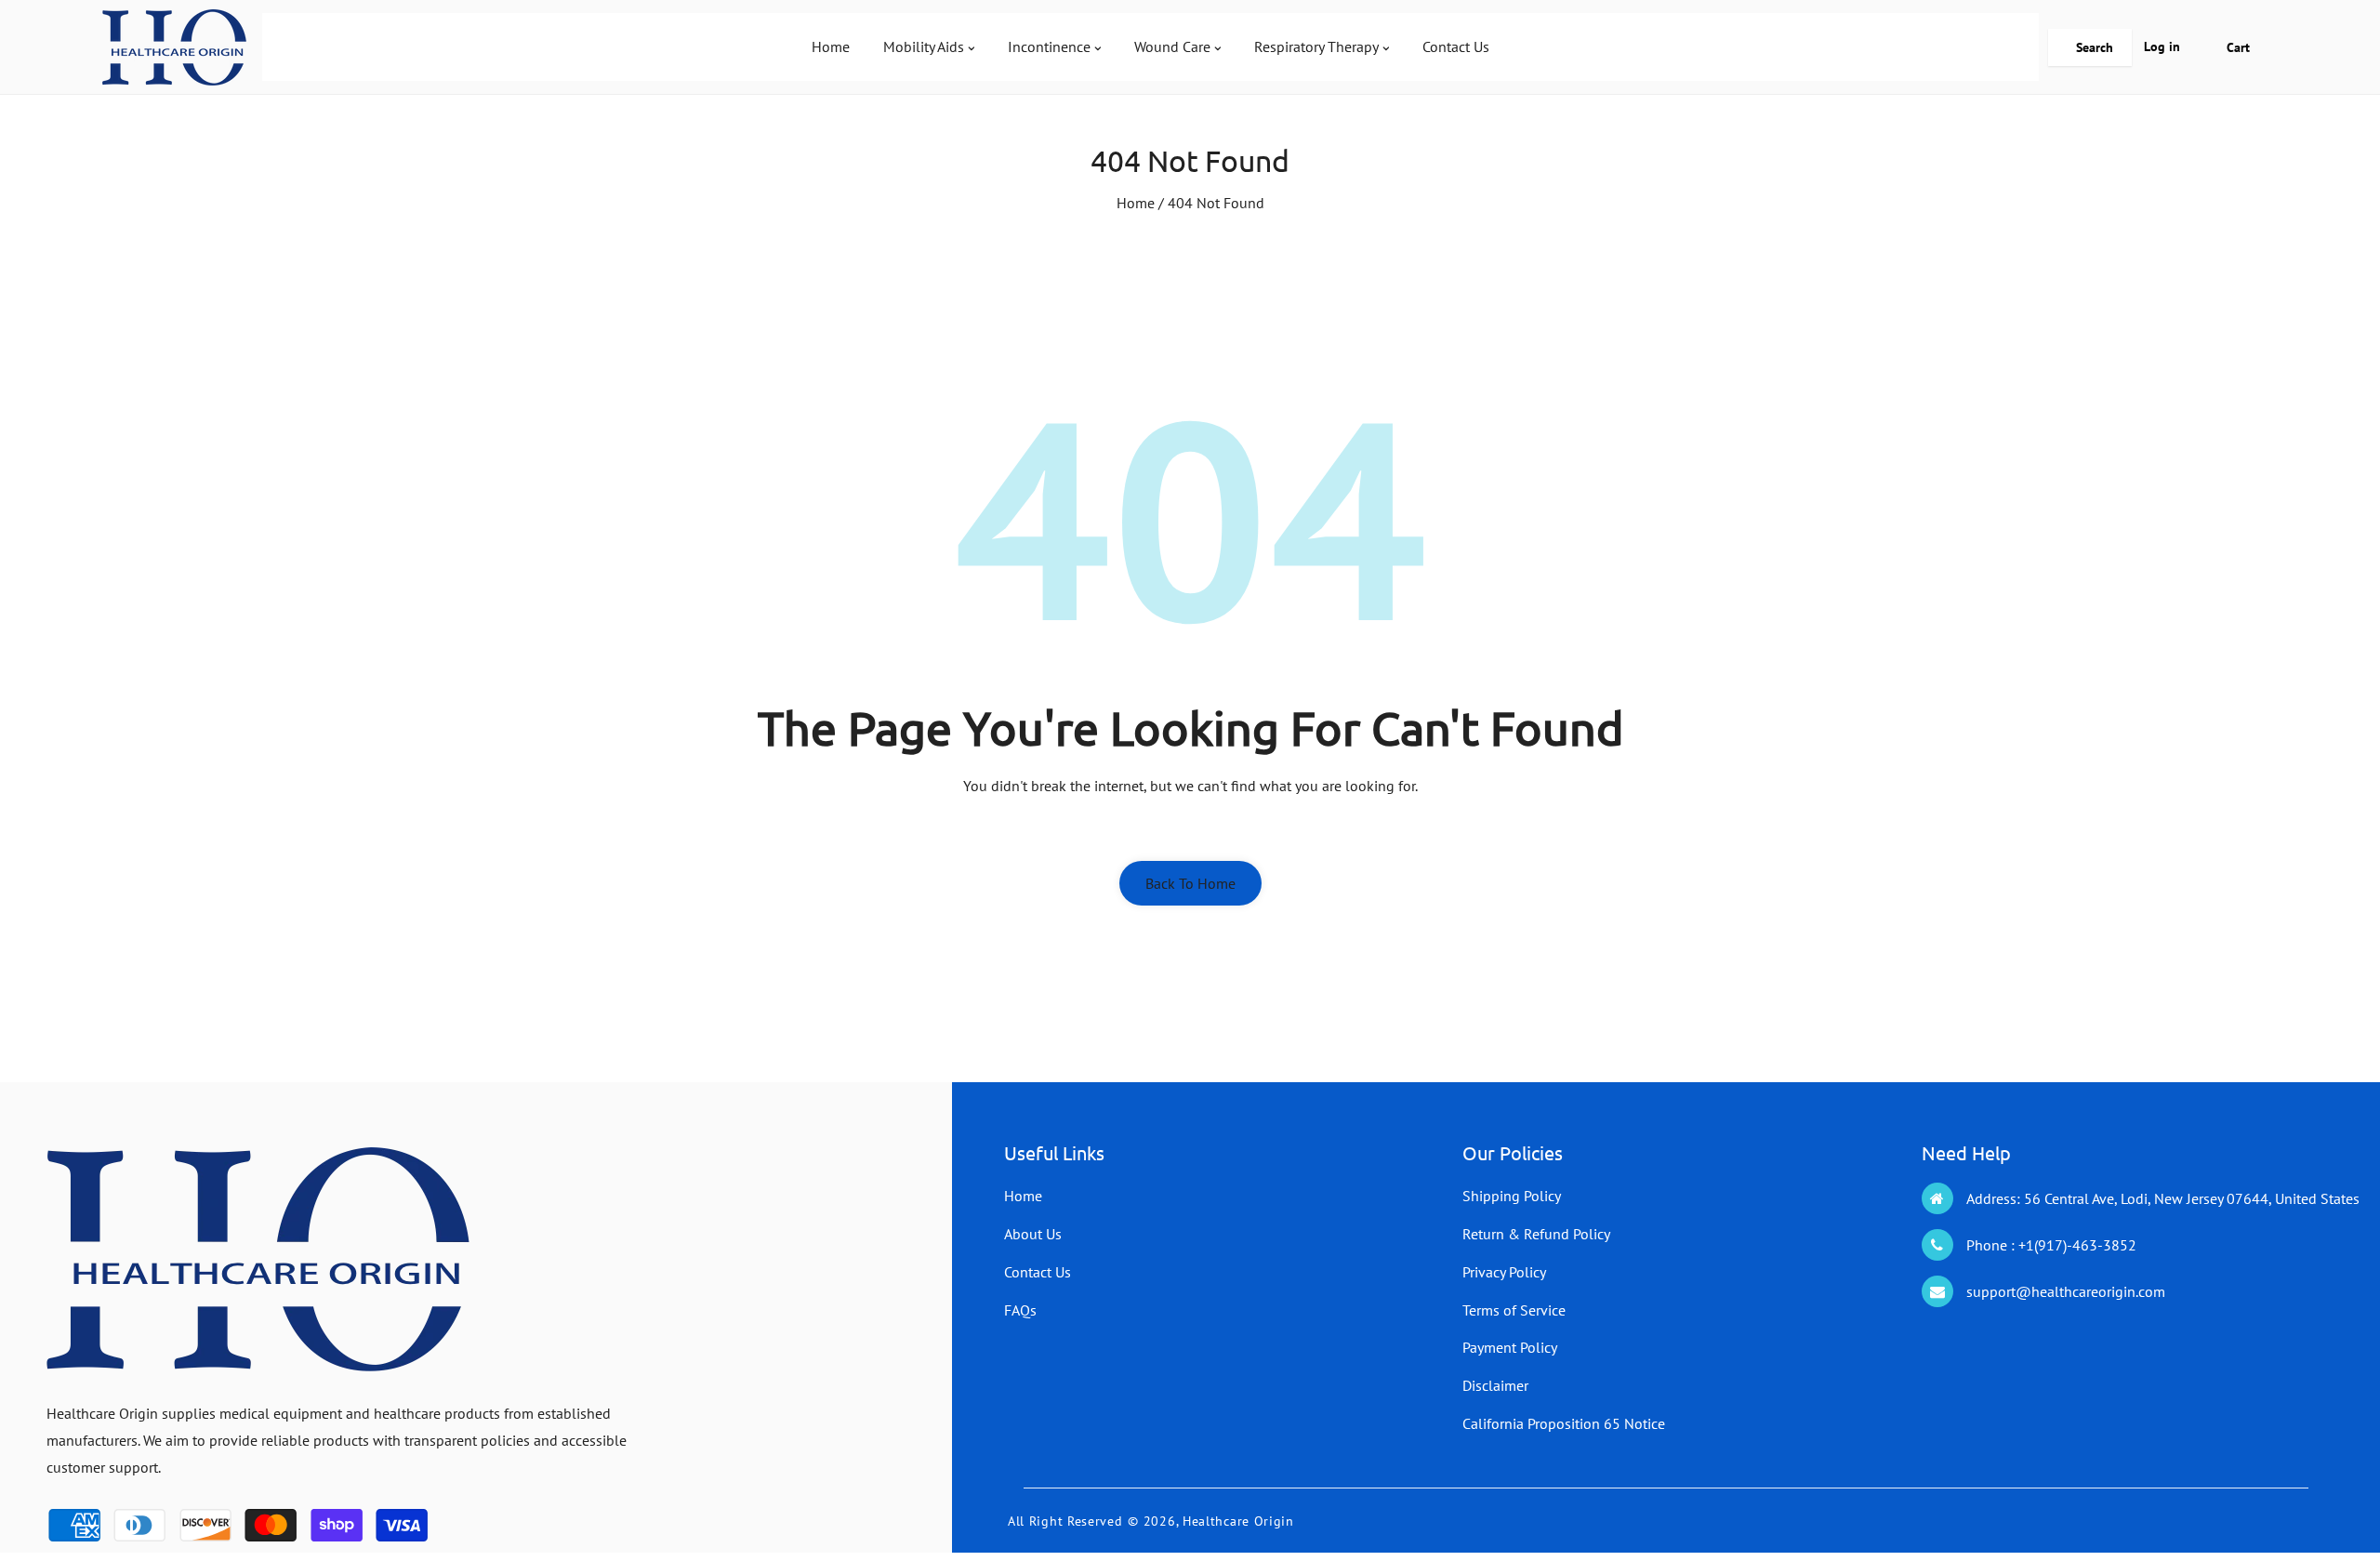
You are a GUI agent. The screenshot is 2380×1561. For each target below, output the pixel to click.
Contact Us (1038, 1272)
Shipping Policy (1512, 1196)
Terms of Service (1514, 1310)
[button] (2090, 47)
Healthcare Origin (1238, 1521)
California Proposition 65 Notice (1564, 1423)
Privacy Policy (1504, 1272)
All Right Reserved (1065, 1521)
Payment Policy (1510, 1347)
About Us (1033, 1234)
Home (1136, 203)
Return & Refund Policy (1536, 1234)
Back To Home (1190, 883)
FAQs (1020, 1310)
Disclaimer (1495, 1385)
